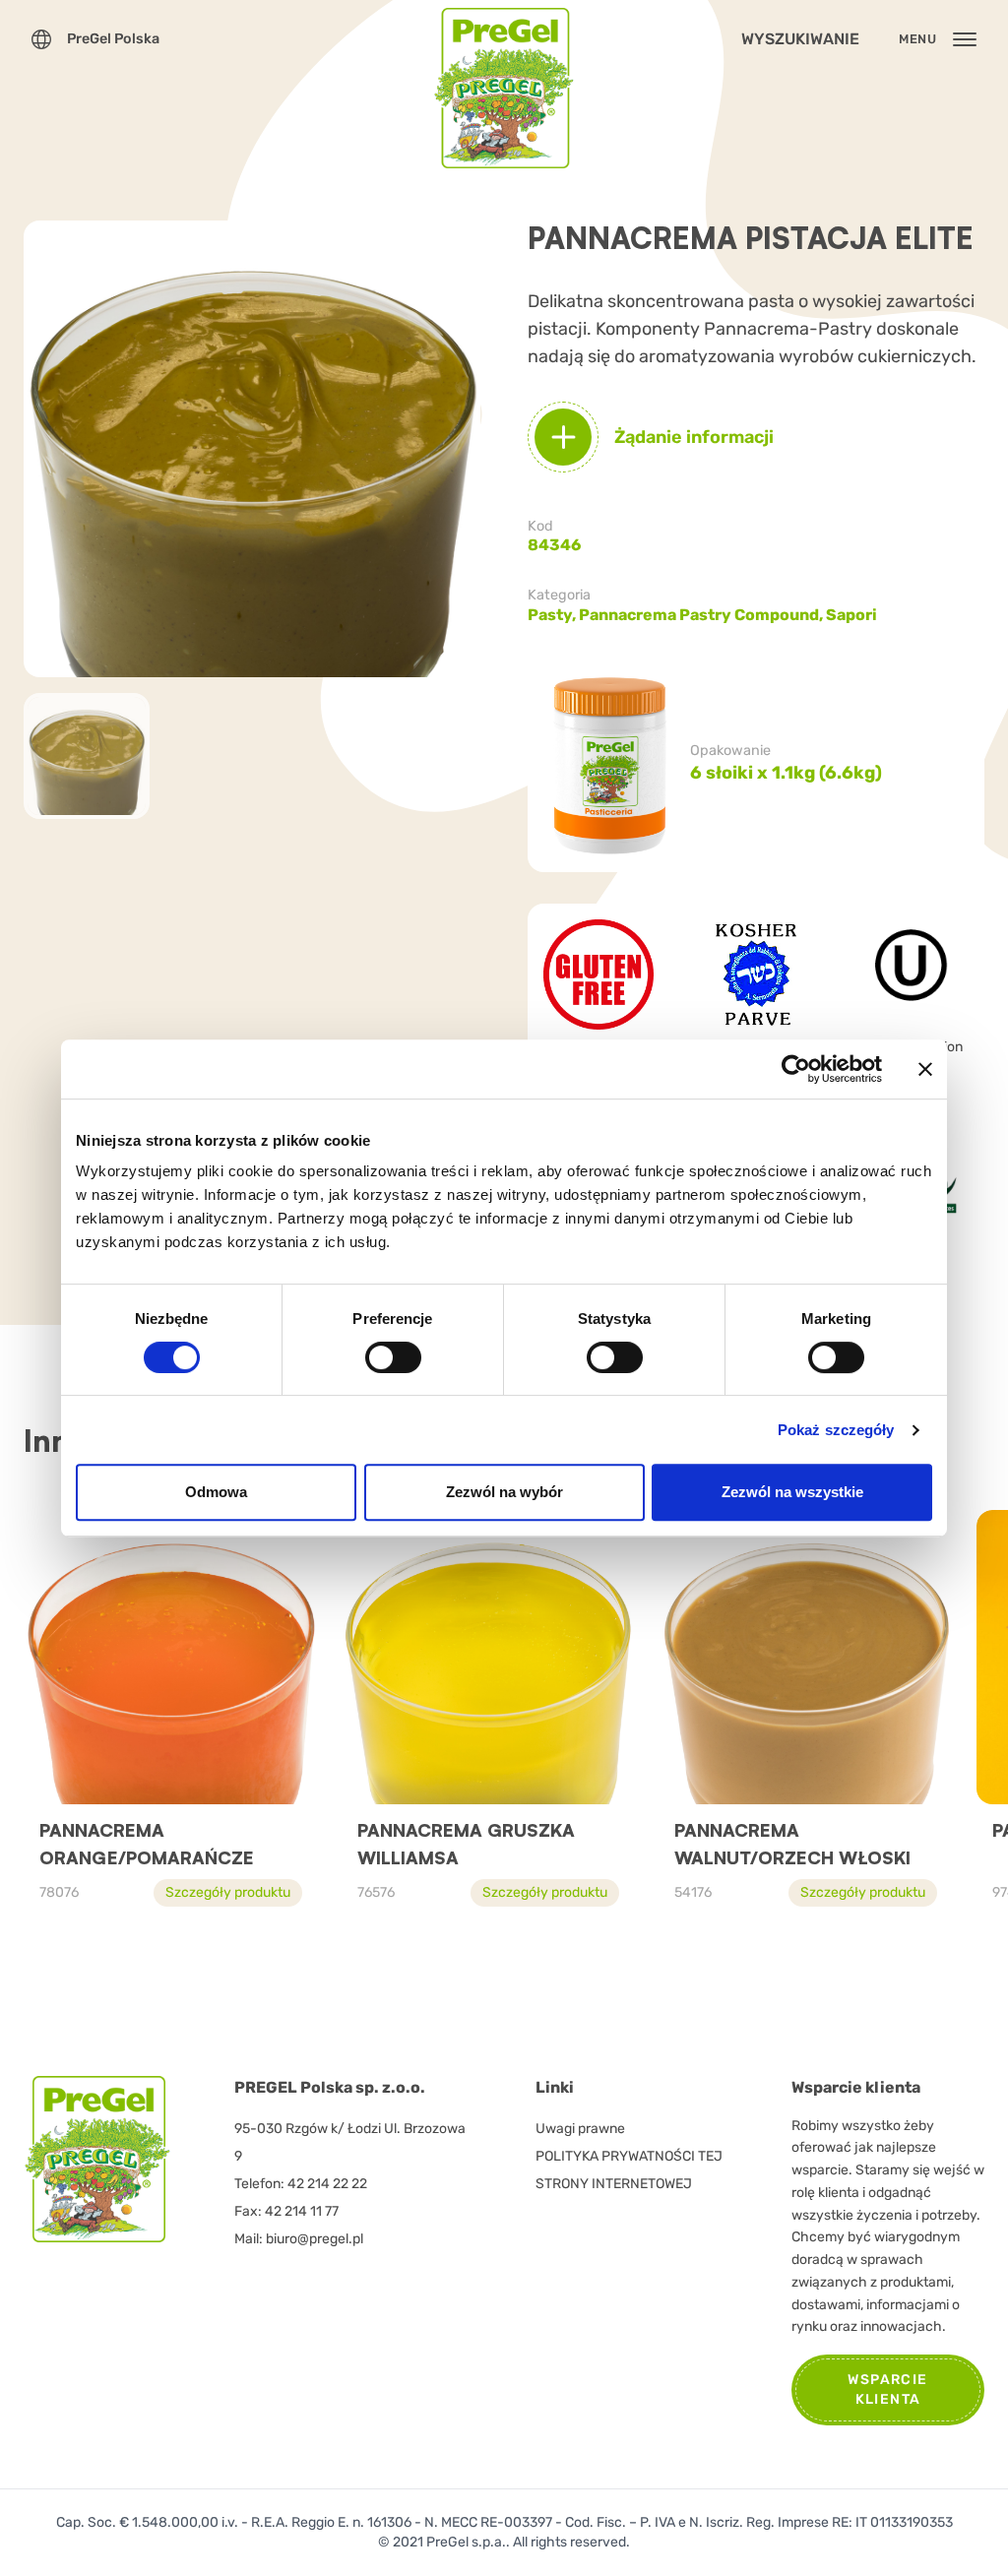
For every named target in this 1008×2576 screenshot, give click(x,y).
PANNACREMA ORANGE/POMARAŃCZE (147, 1844)
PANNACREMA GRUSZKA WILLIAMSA (466, 1844)
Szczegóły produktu (228, 1892)
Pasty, (553, 615)
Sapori (851, 615)
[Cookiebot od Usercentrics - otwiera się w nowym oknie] (796, 1069)
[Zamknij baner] (925, 1069)
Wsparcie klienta (887, 2389)
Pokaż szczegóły (836, 1430)
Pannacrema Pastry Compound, (702, 615)
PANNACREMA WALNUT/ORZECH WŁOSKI (792, 1844)
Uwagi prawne (580, 2129)
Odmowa (216, 1492)
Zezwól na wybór (504, 1492)
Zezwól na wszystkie (792, 1492)
